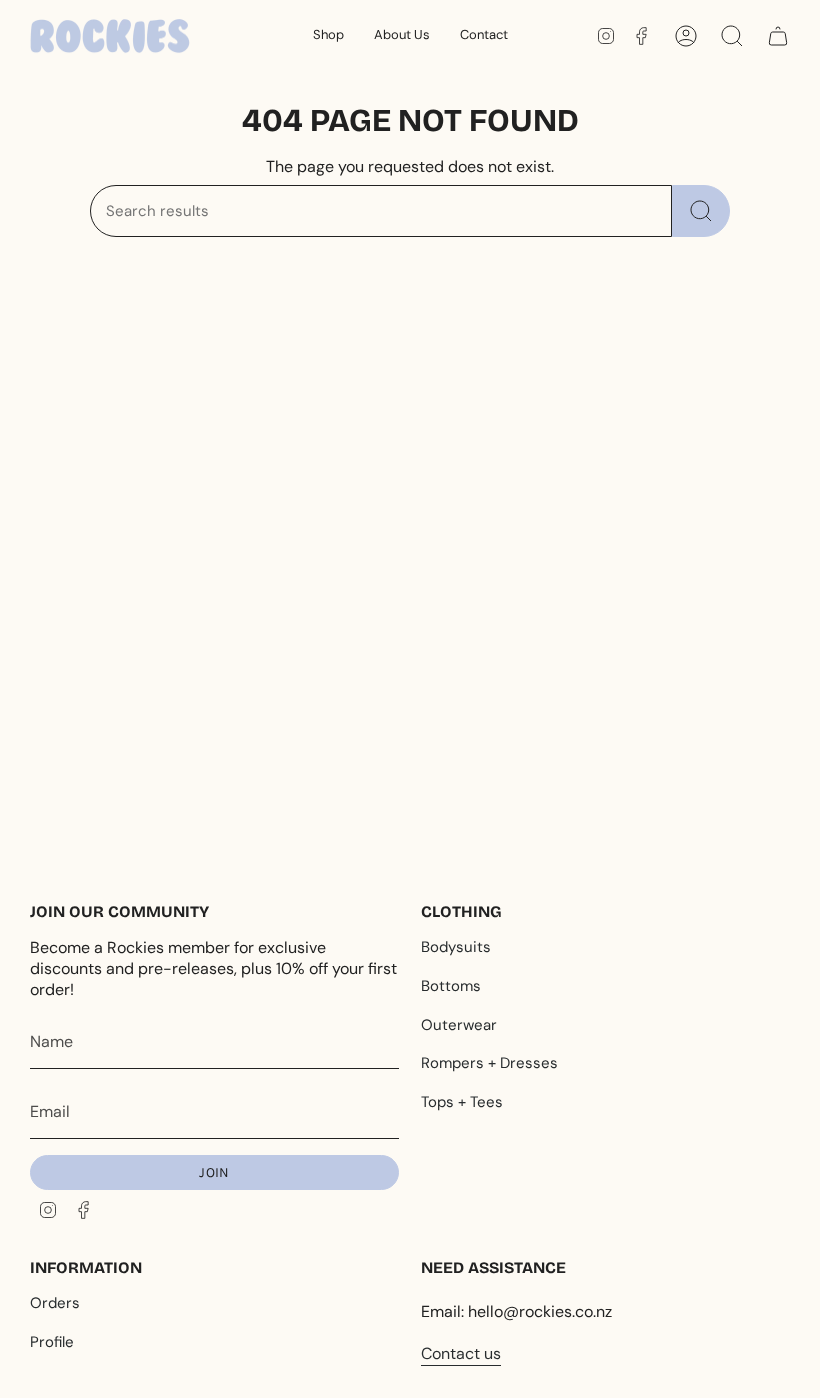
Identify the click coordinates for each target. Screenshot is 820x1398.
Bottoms (451, 986)
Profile (52, 1342)
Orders (55, 1303)
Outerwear (459, 1025)
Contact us (461, 1353)
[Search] (701, 211)
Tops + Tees (462, 1102)
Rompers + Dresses (489, 1063)
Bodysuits (456, 947)
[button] (328, 36)
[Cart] (778, 36)
